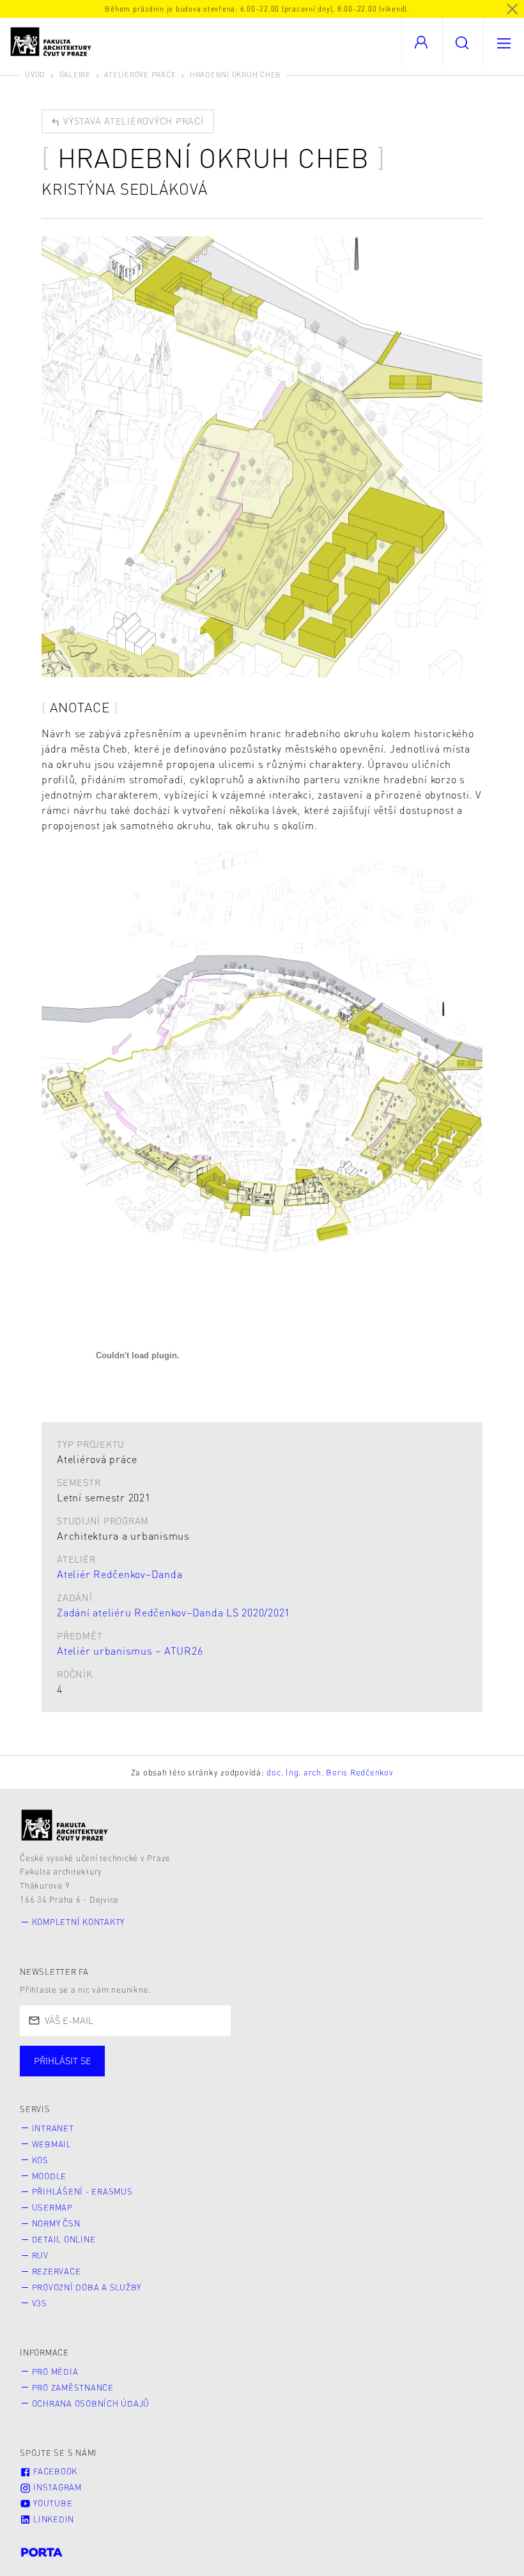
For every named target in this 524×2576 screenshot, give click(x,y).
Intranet (53, 2128)
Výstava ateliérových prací (132, 121)
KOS (40, 2160)
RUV (40, 2255)
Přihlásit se (63, 2060)
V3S (40, 2303)
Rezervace (57, 2271)
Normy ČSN (56, 2223)
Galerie (75, 74)
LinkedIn (52, 2519)
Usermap (52, 2207)
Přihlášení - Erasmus (82, 2191)
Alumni (226, 2073)
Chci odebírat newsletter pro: (101, 2055)
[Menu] (504, 42)
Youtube (51, 2503)
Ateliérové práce (140, 74)
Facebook (54, 2471)
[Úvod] (65, 1825)
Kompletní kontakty (79, 1922)
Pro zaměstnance (73, 2388)
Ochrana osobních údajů (91, 2403)
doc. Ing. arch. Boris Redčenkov (330, 1772)
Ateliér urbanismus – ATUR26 (130, 1651)
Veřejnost (300, 2073)
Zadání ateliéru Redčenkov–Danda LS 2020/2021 (173, 1612)
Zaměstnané (145, 2073)
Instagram (56, 2487)
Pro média (55, 2372)
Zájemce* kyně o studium (417, 2073)
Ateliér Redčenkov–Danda (119, 1574)
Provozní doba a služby (87, 2287)
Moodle (50, 2176)
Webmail (52, 2144)
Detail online (64, 2239)
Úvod (35, 74)
